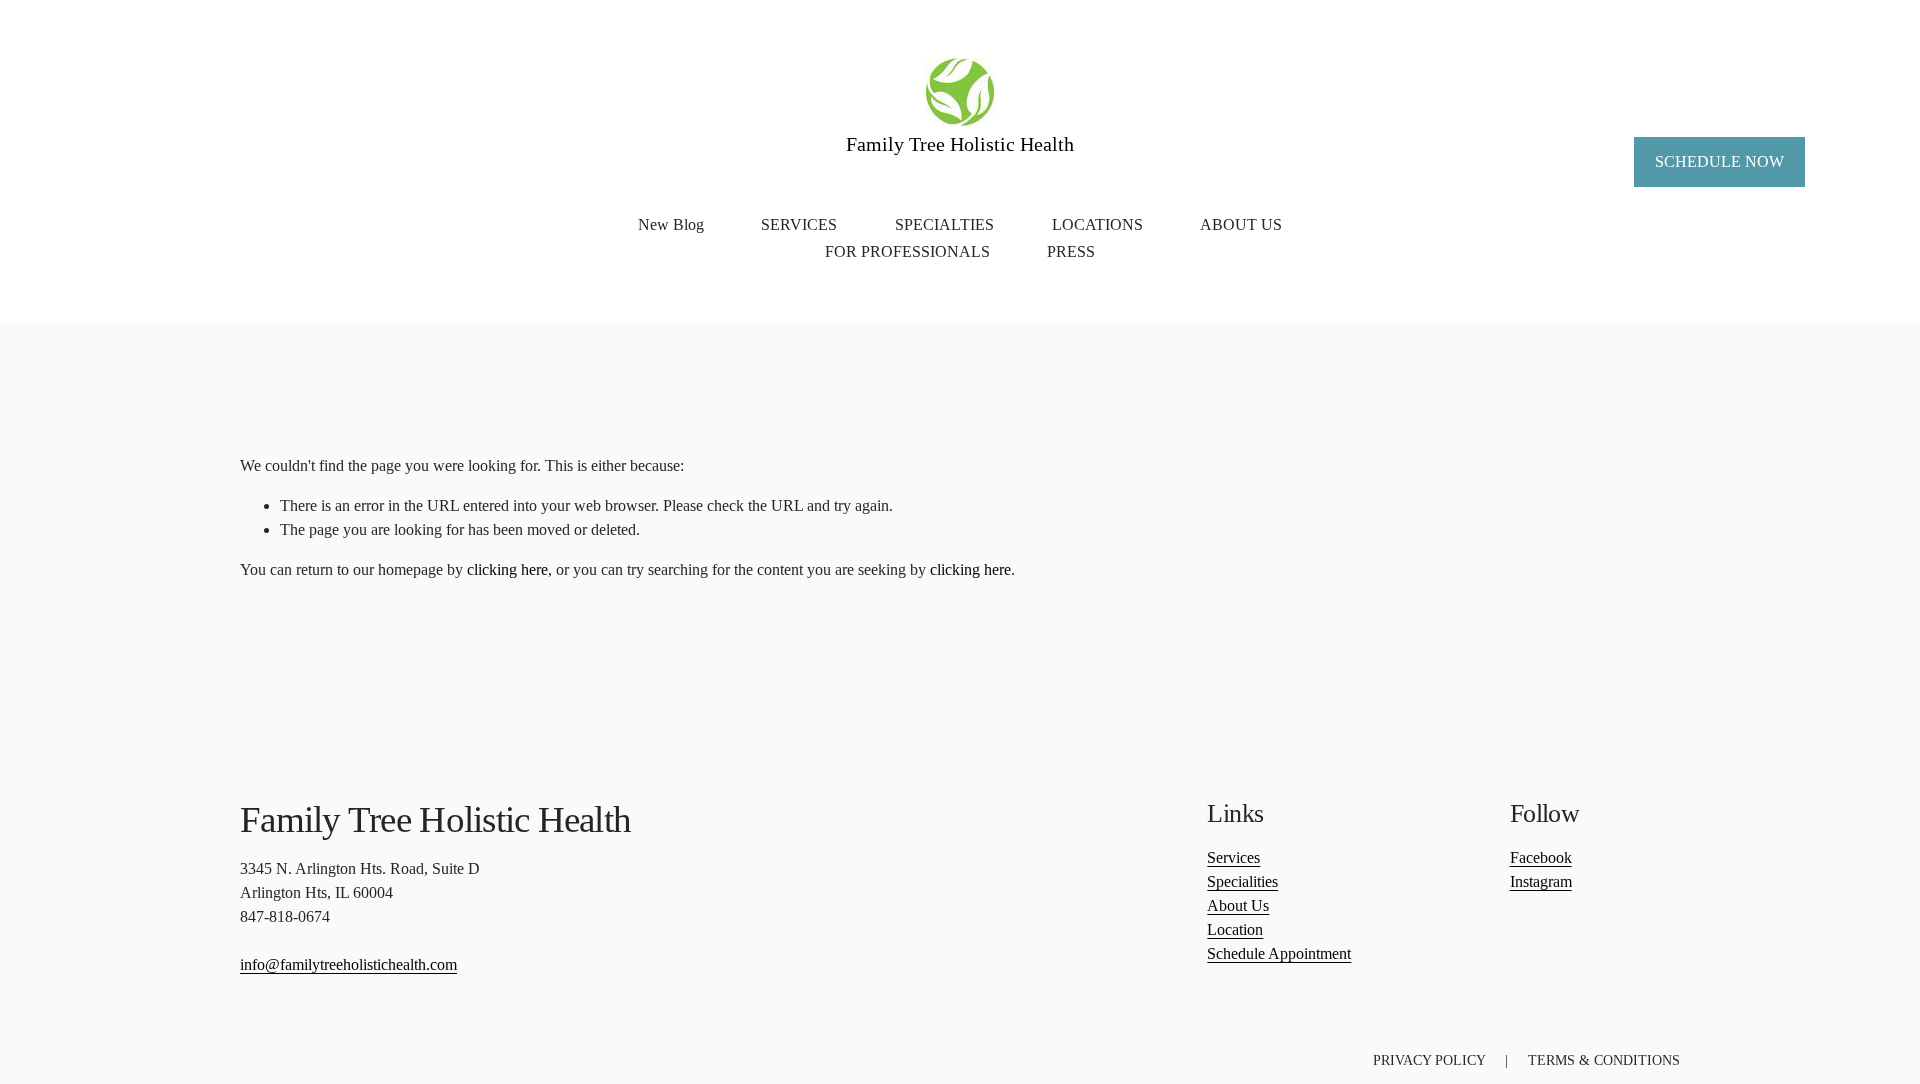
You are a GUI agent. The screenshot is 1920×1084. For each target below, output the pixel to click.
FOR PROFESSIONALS (907, 251)
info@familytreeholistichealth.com (348, 964)
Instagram (1541, 881)
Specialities (1242, 881)
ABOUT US (1241, 224)
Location (1235, 929)
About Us (1238, 905)
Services (1233, 857)
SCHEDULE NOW (1719, 161)
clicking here (507, 569)
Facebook (1541, 857)
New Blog (671, 224)
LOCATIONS (1097, 224)
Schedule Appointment (1279, 953)
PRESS (1071, 251)
